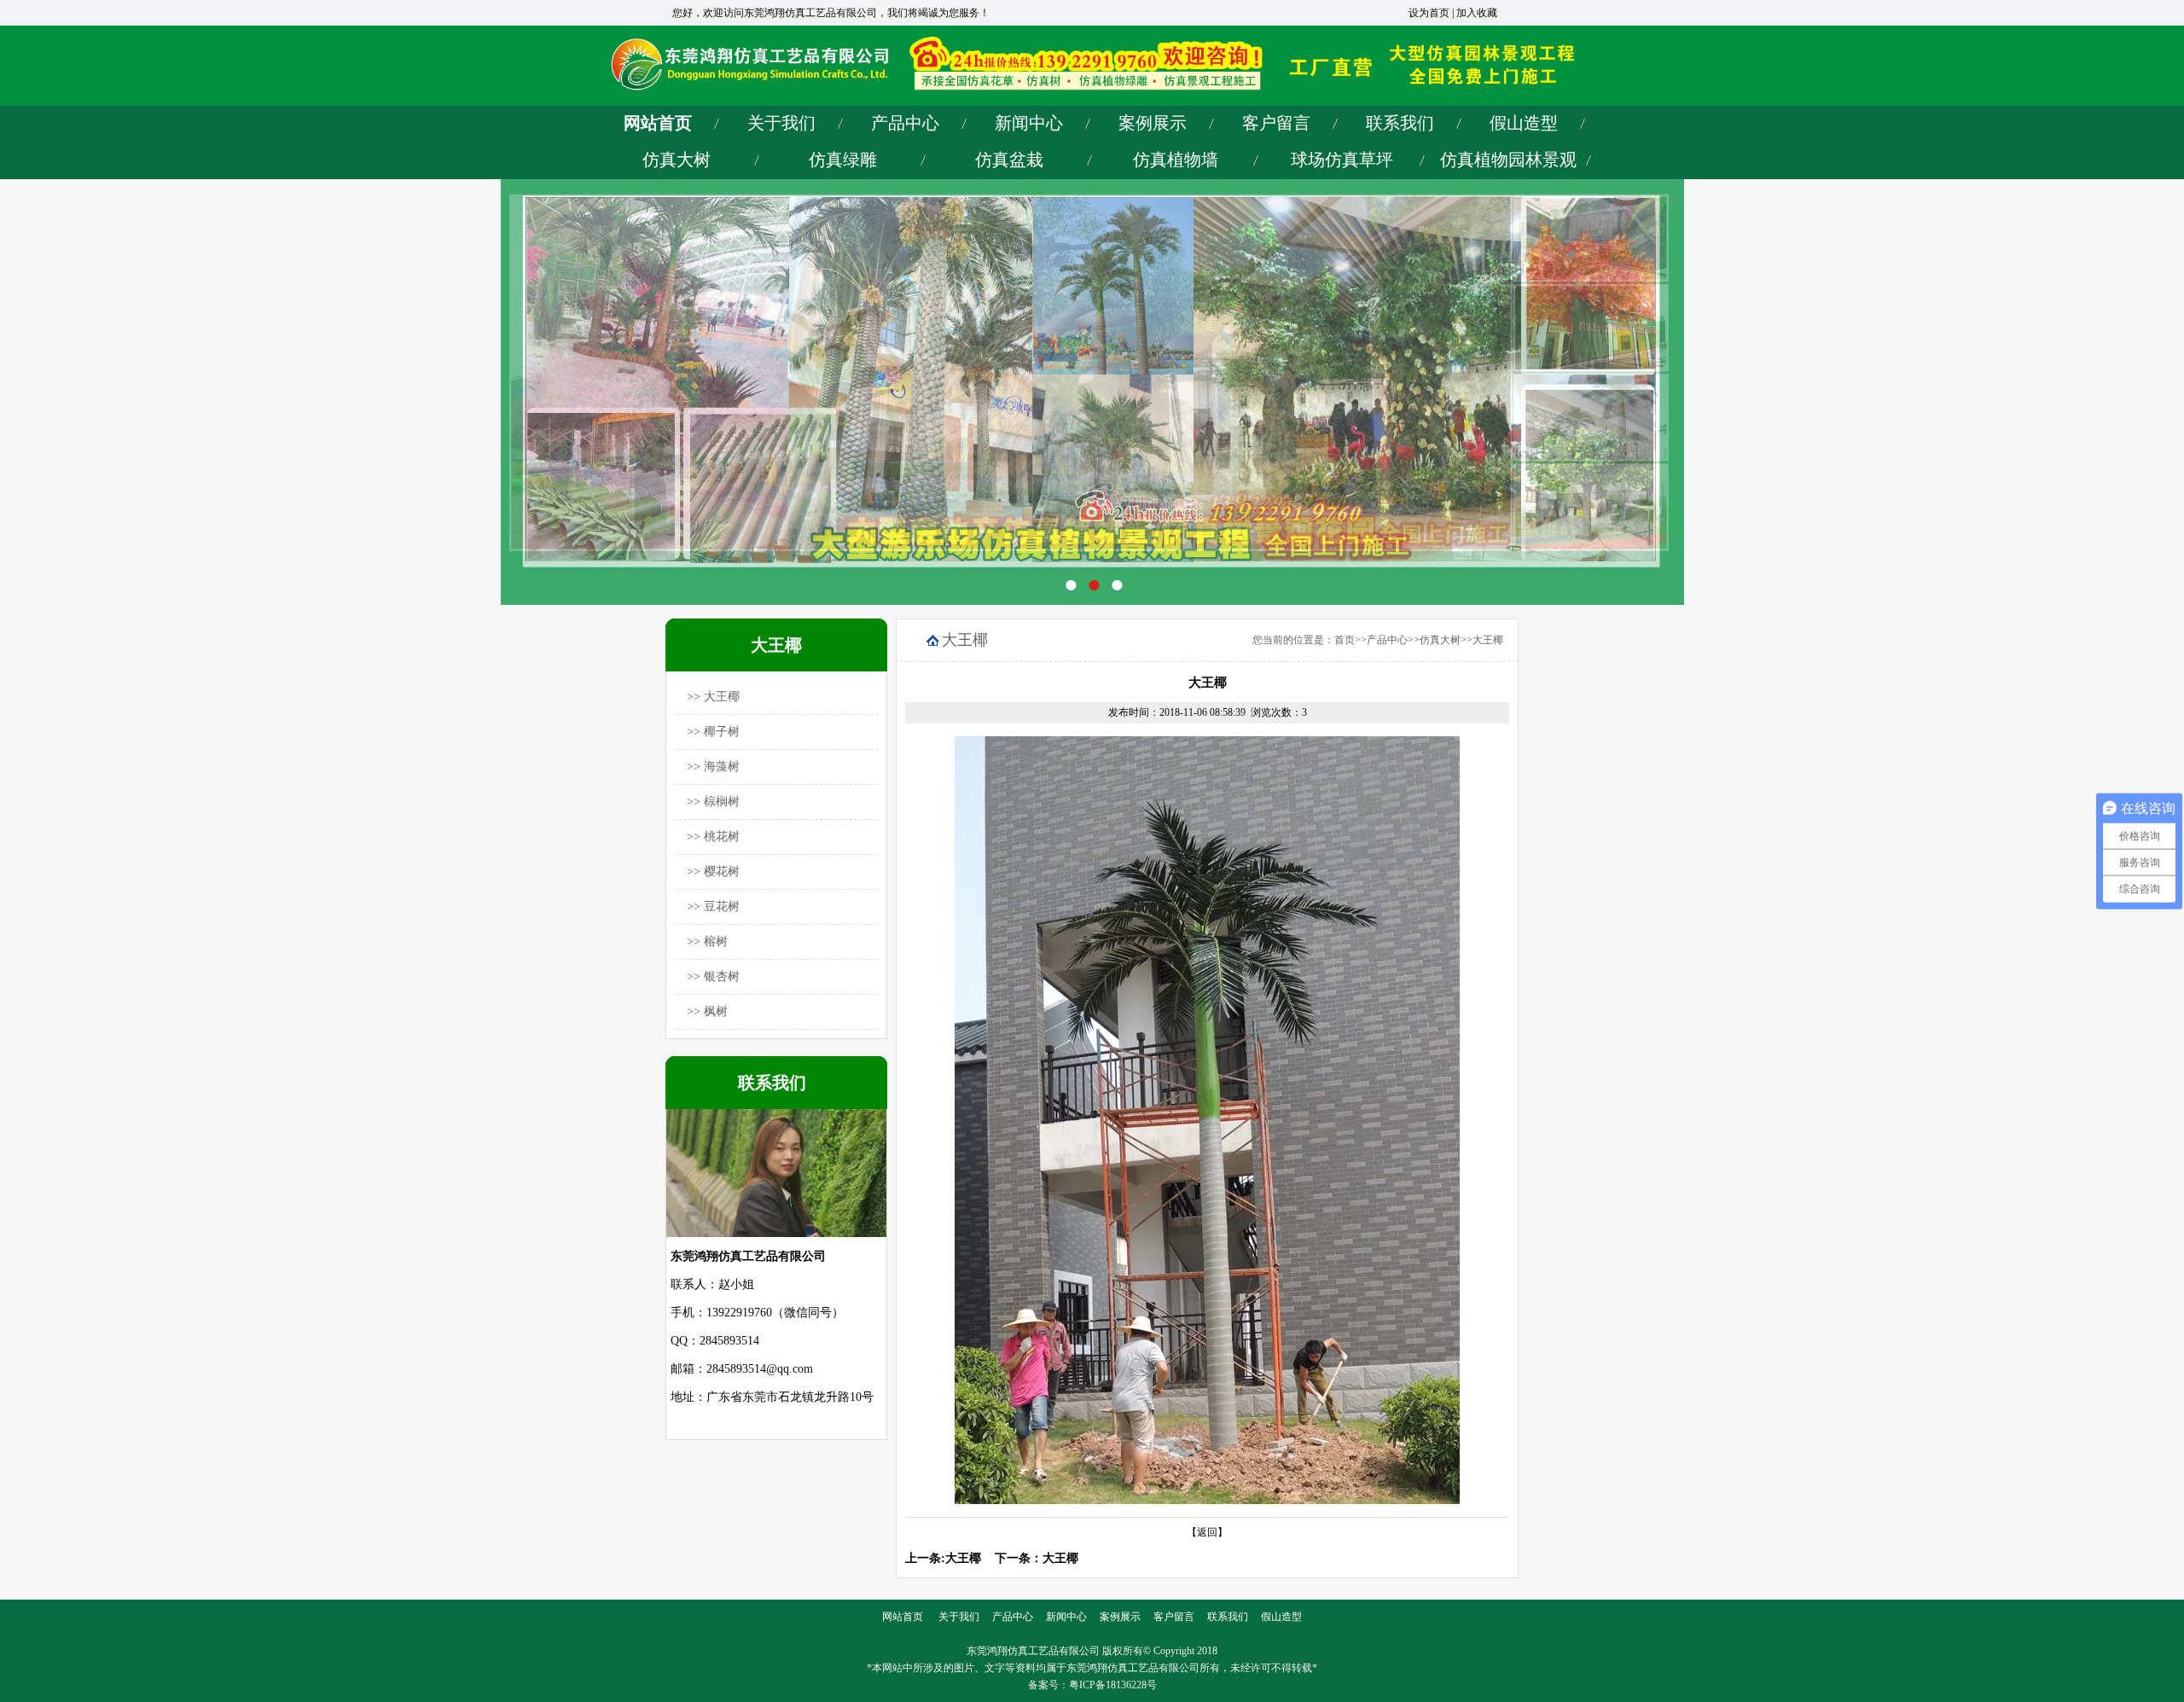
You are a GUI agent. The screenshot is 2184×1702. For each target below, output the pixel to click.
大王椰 (1488, 640)
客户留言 (1276, 123)
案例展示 (1153, 123)
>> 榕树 (707, 941)
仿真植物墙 (1176, 160)
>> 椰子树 (713, 732)
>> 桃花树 (713, 836)
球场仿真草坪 (1342, 160)
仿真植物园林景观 (1508, 160)
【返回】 (1207, 1532)
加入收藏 (1477, 13)
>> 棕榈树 (713, 802)
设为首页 (1429, 13)
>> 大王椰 (713, 697)
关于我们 (781, 123)
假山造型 (1524, 123)
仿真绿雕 (843, 160)
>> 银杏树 (713, 976)
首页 (1345, 640)
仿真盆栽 (1009, 160)
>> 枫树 (707, 1011)
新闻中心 (1029, 123)
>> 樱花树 (713, 871)
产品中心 (905, 123)
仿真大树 (677, 160)
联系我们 (1400, 123)
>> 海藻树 (713, 767)
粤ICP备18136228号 (1113, 1685)
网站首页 (658, 123)
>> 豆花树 (713, 906)
